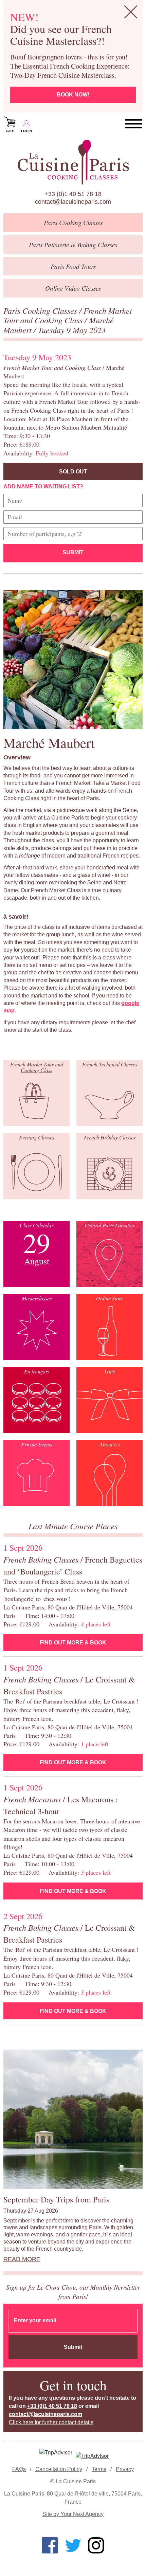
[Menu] (134, 124)
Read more (22, 2259)
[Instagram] (96, 2545)
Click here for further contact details (51, 2422)
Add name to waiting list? (43, 487)
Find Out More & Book (73, 1643)
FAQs (19, 2469)
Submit (73, 552)
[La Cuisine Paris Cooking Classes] (73, 162)
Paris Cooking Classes (41, 310)
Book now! (73, 95)
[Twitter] (73, 2545)
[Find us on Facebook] (50, 2545)
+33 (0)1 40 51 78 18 (73, 194)
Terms (99, 2469)
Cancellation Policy (59, 2469)
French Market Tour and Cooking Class (68, 315)
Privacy (125, 2469)
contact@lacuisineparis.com (73, 202)
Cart (10, 131)
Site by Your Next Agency (73, 2514)
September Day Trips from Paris (56, 2199)
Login (26, 131)
